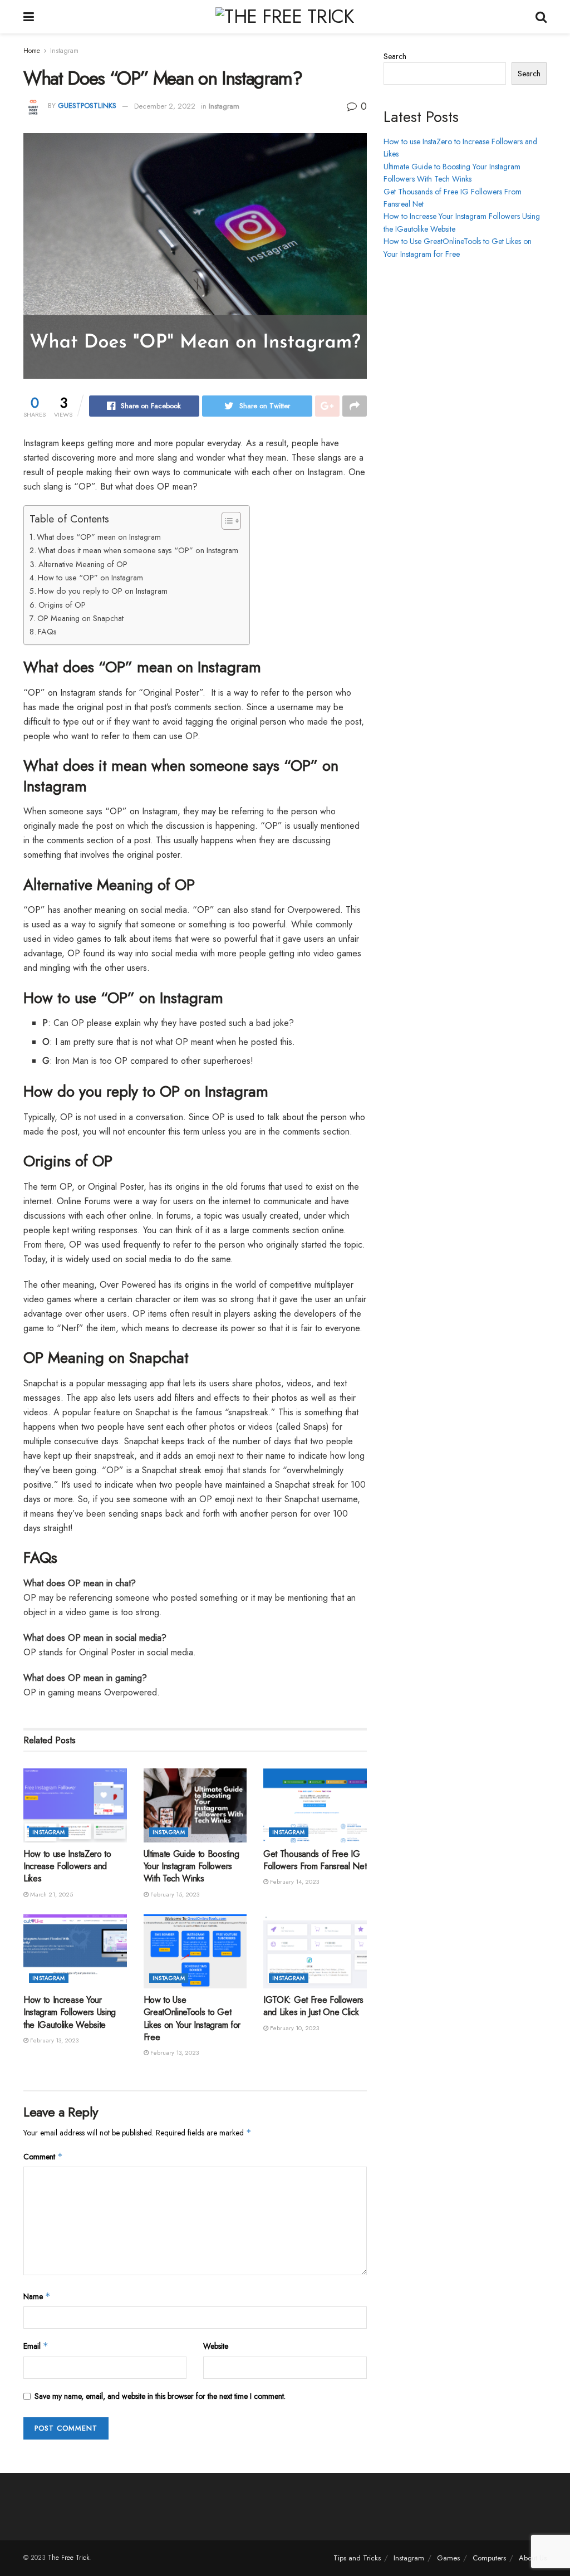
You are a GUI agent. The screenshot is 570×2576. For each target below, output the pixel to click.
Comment (43, 2157)
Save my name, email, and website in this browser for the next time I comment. (160, 2396)
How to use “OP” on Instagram (90, 578)
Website (216, 2346)
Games (448, 2558)
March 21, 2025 (51, 1894)
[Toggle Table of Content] (226, 521)
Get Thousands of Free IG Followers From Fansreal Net (315, 1860)
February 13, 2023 (53, 2040)
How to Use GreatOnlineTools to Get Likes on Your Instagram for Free (192, 2018)
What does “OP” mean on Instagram (99, 537)
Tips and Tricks (357, 2558)
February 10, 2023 (294, 2028)
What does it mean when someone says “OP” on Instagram (138, 550)
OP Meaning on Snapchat (80, 618)
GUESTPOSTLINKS (87, 106)
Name (37, 2296)
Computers (489, 2558)
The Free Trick (68, 2558)
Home (32, 51)
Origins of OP (62, 605)
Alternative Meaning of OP (83, 564)
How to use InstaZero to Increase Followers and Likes (67, 1866)
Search (395, 56)
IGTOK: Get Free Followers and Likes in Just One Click (313, 2006)
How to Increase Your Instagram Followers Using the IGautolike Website (70, 2012)
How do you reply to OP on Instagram (103, 591)
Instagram (64, 51)
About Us (533, 2558)
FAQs (47, 632)
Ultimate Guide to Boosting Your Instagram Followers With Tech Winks (191, 1866)
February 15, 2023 (174, 1894)
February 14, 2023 (294, 1881)
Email (36, 2346)
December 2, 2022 (165, 106)
